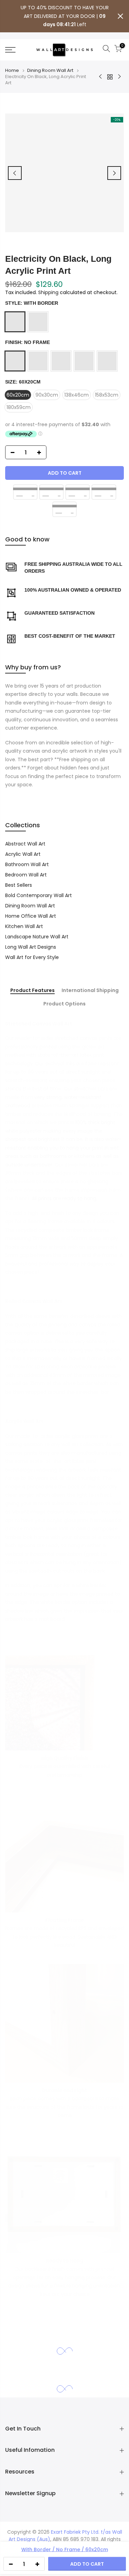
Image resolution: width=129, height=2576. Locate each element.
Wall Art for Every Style (32, 957)
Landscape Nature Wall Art (37, 937)
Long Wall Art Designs (31, 947)
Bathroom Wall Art (27, 864)
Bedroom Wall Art (26, 875)
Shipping (48, 292)
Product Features (33, 991)
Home (12, 71)
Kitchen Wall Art (24, 926)
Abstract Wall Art (25, 844)
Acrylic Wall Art (23, 854)
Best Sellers (19, 885)
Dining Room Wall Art (50, 71)
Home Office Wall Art (31, 916)
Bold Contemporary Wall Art (39, 895)
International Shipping (90, 991)
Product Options (64, 1004)
